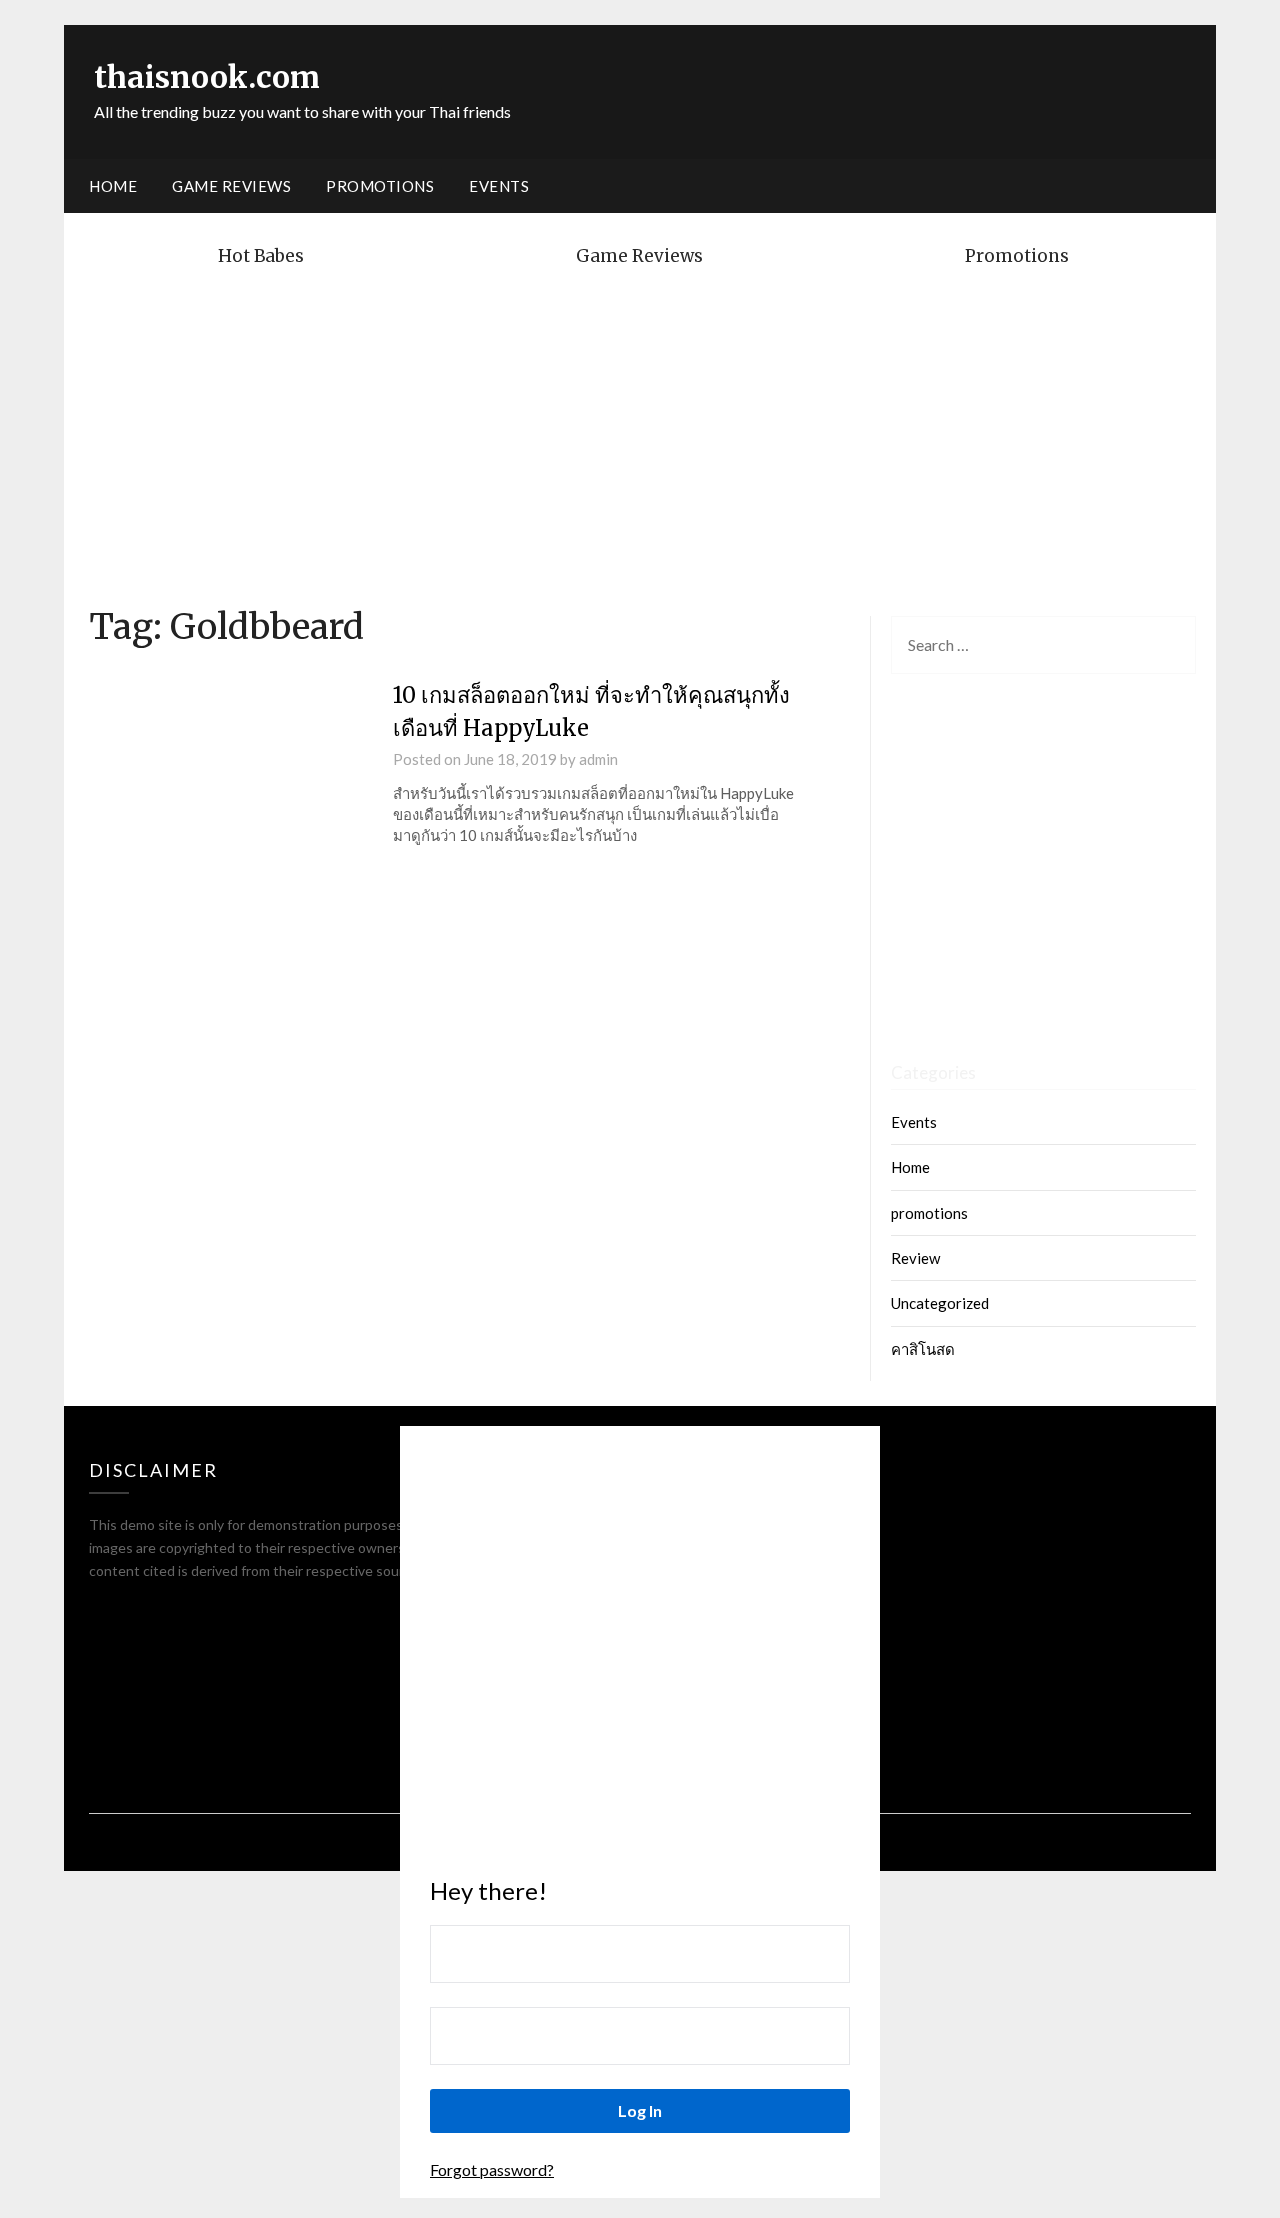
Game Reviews (231, 186)
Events (499, 186)
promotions (929, 1213)
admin (598, 759)
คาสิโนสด (923, 1349)
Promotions (380, 186)
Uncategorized (940, 1303)
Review (915, 1258)
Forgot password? (492, 2169)
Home (113, 186)
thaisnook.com (207, 77)
